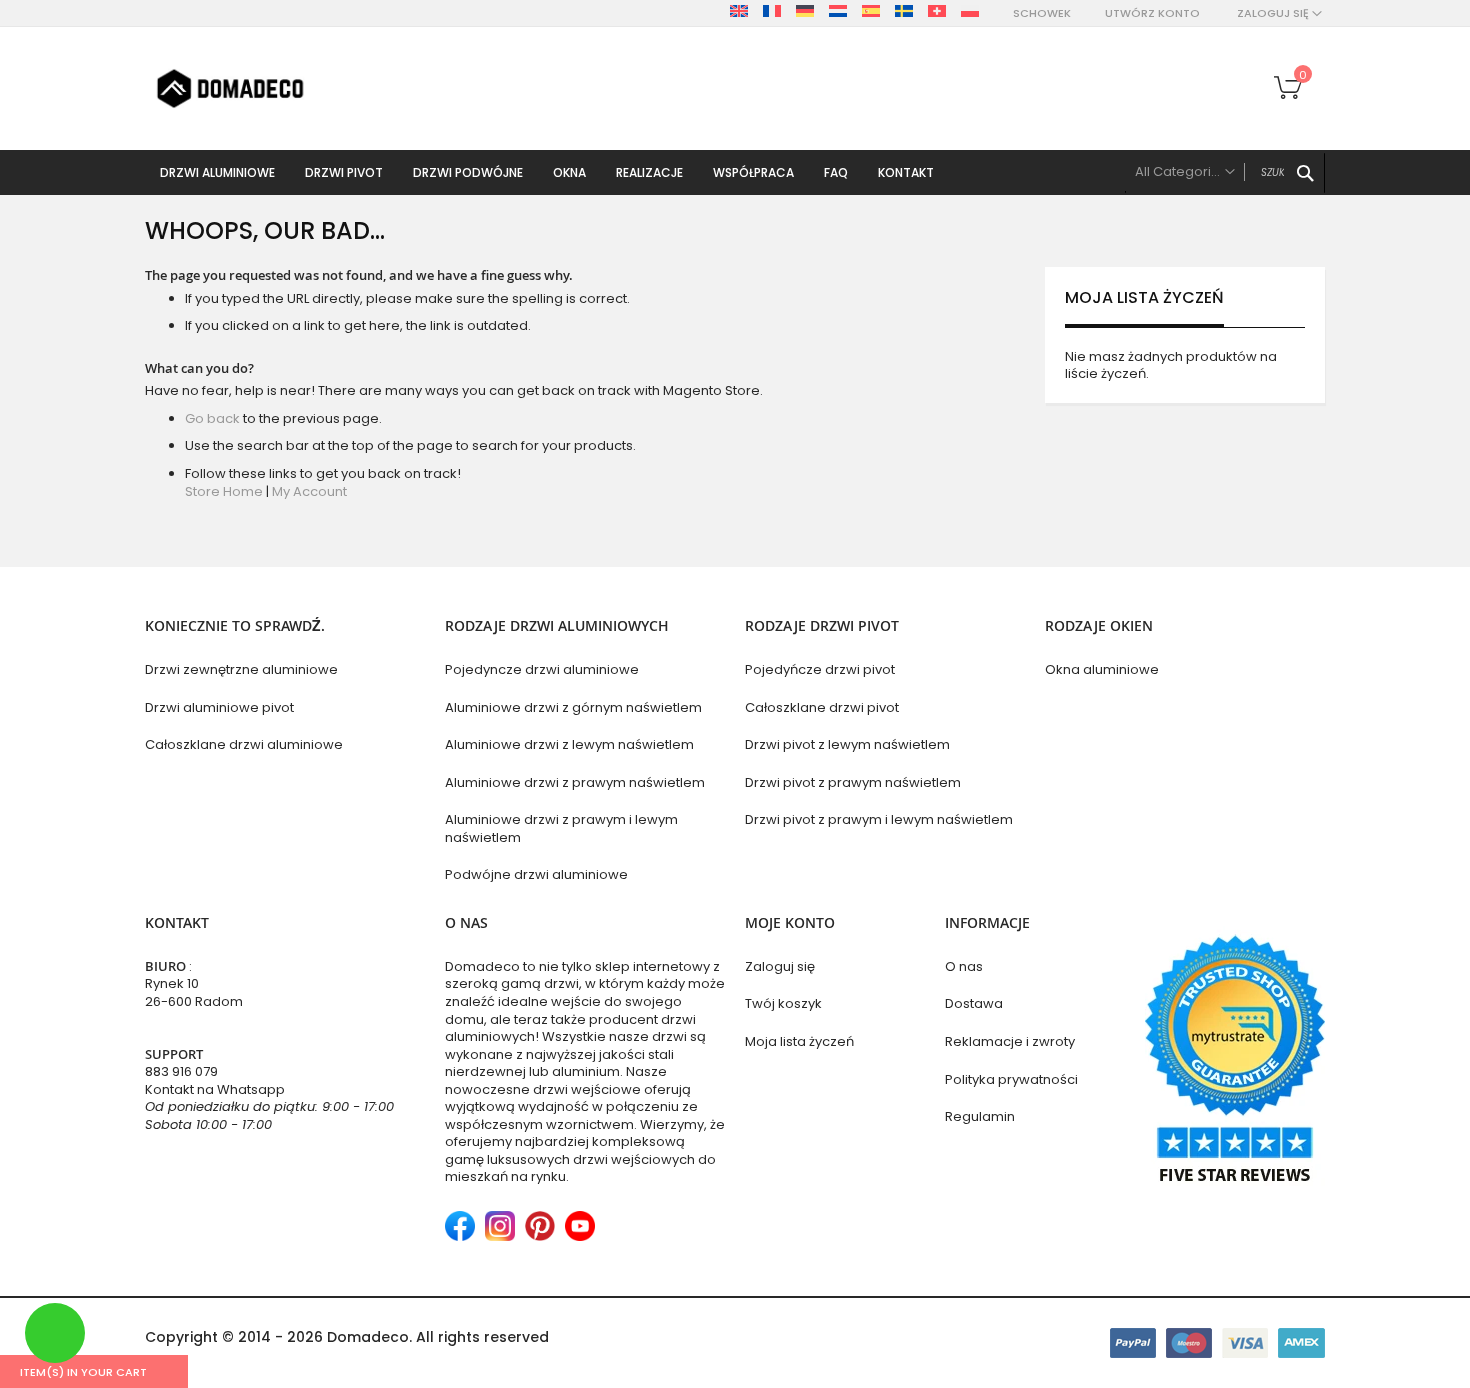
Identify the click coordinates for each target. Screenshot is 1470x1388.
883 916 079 (181, 1071)
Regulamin (980, 1116)
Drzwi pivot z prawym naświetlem (853, 782)
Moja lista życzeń (799, 1041)
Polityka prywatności (1011, 1079)
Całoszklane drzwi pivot (822, 707)
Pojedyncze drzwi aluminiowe (542, 669)
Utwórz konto (1152, 13)
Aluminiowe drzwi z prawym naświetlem (575, 782)
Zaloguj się (780, 966)
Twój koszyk (783, 1003)
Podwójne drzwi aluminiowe (536, 874)
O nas (964, 966)
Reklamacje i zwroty (1010, 1041)
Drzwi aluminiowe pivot (219, 707)
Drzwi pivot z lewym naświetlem (847, 744)
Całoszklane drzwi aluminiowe (244, 744)
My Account (309, 491)
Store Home (224, 491)
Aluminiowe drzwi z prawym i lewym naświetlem (561, 828)
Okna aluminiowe (1102, 669)
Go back (212, 418)
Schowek (1042, 13)
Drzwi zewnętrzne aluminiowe (241, 669)
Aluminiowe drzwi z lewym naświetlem (569, 744)
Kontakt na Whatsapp (215, 1089)
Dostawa (974, 1003)
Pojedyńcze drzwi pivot (820, 669)
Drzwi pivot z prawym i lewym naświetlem (879, 819)
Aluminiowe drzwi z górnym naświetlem (573, 707)
